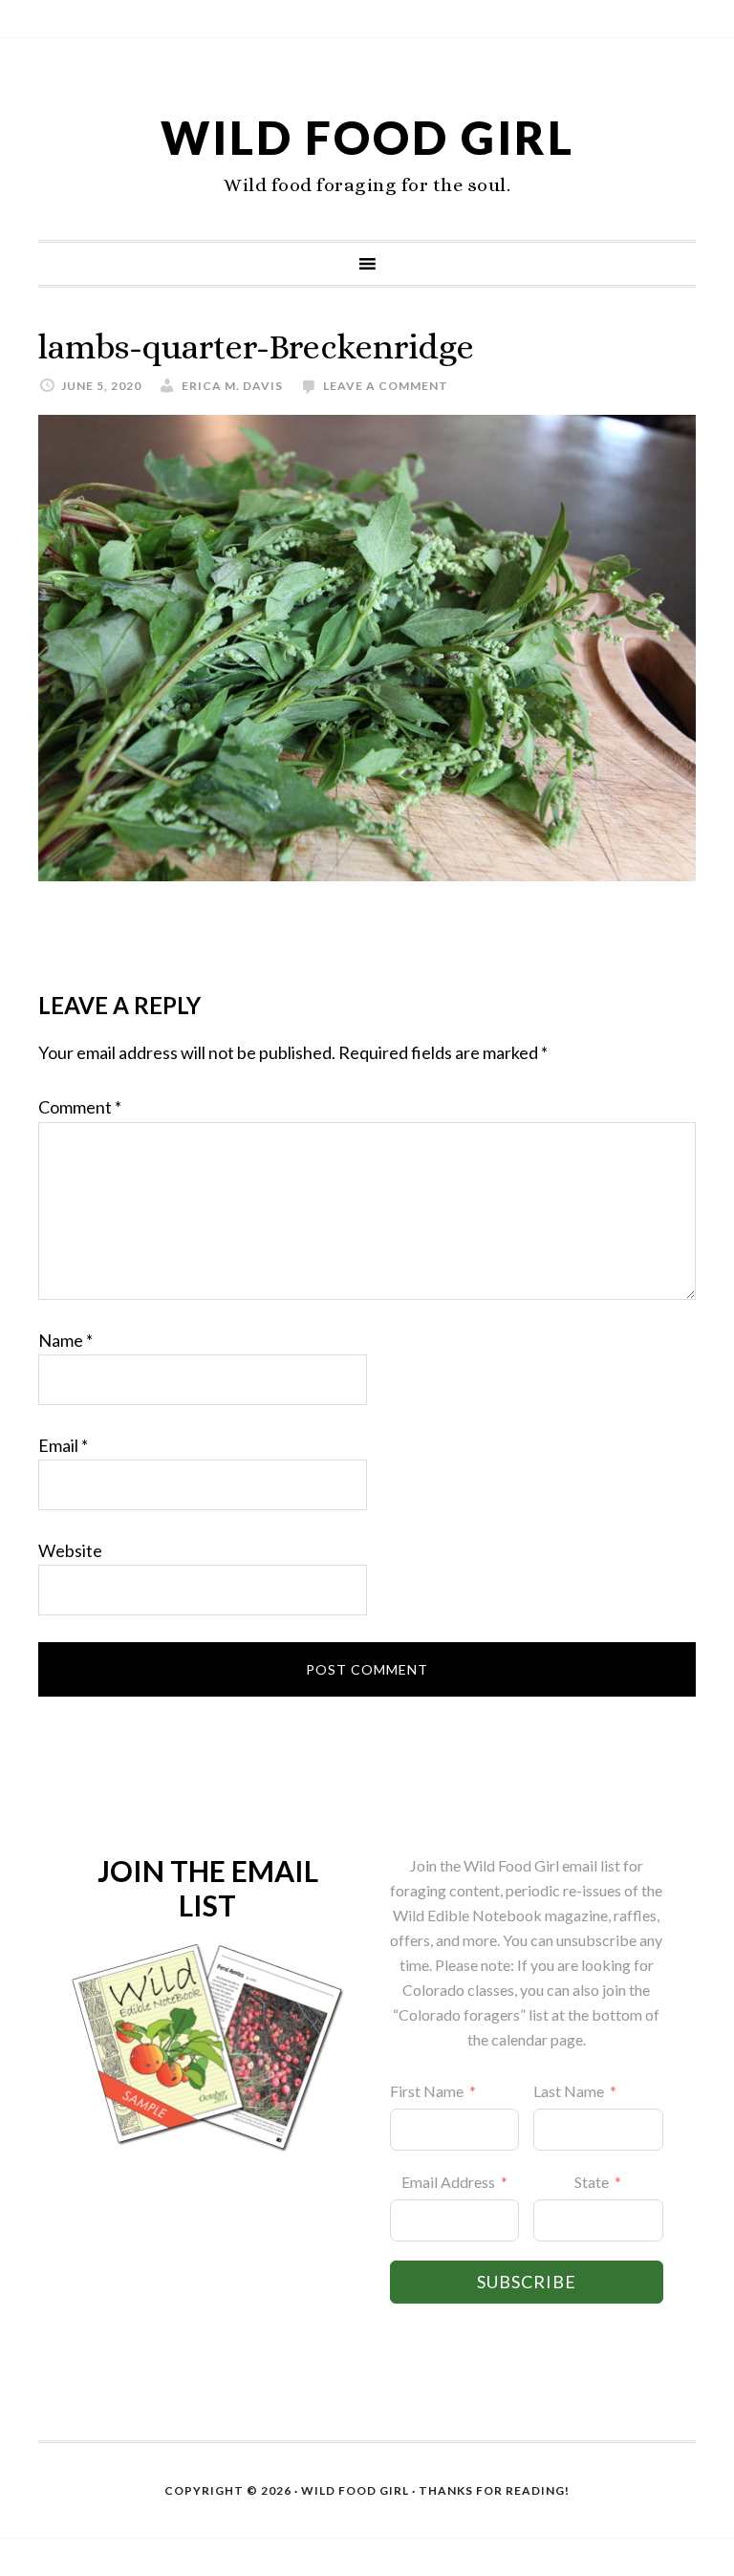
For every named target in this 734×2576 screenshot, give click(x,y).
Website (70, 1550)
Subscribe (527, 2282)
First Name (427, 2091)
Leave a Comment (386, 386)
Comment (80, 1107)
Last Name (569, 2091)
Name (65, 1340)
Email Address (448, 2182)
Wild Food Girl (367, 137)
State (592, 2182)
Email (63, 1445)
